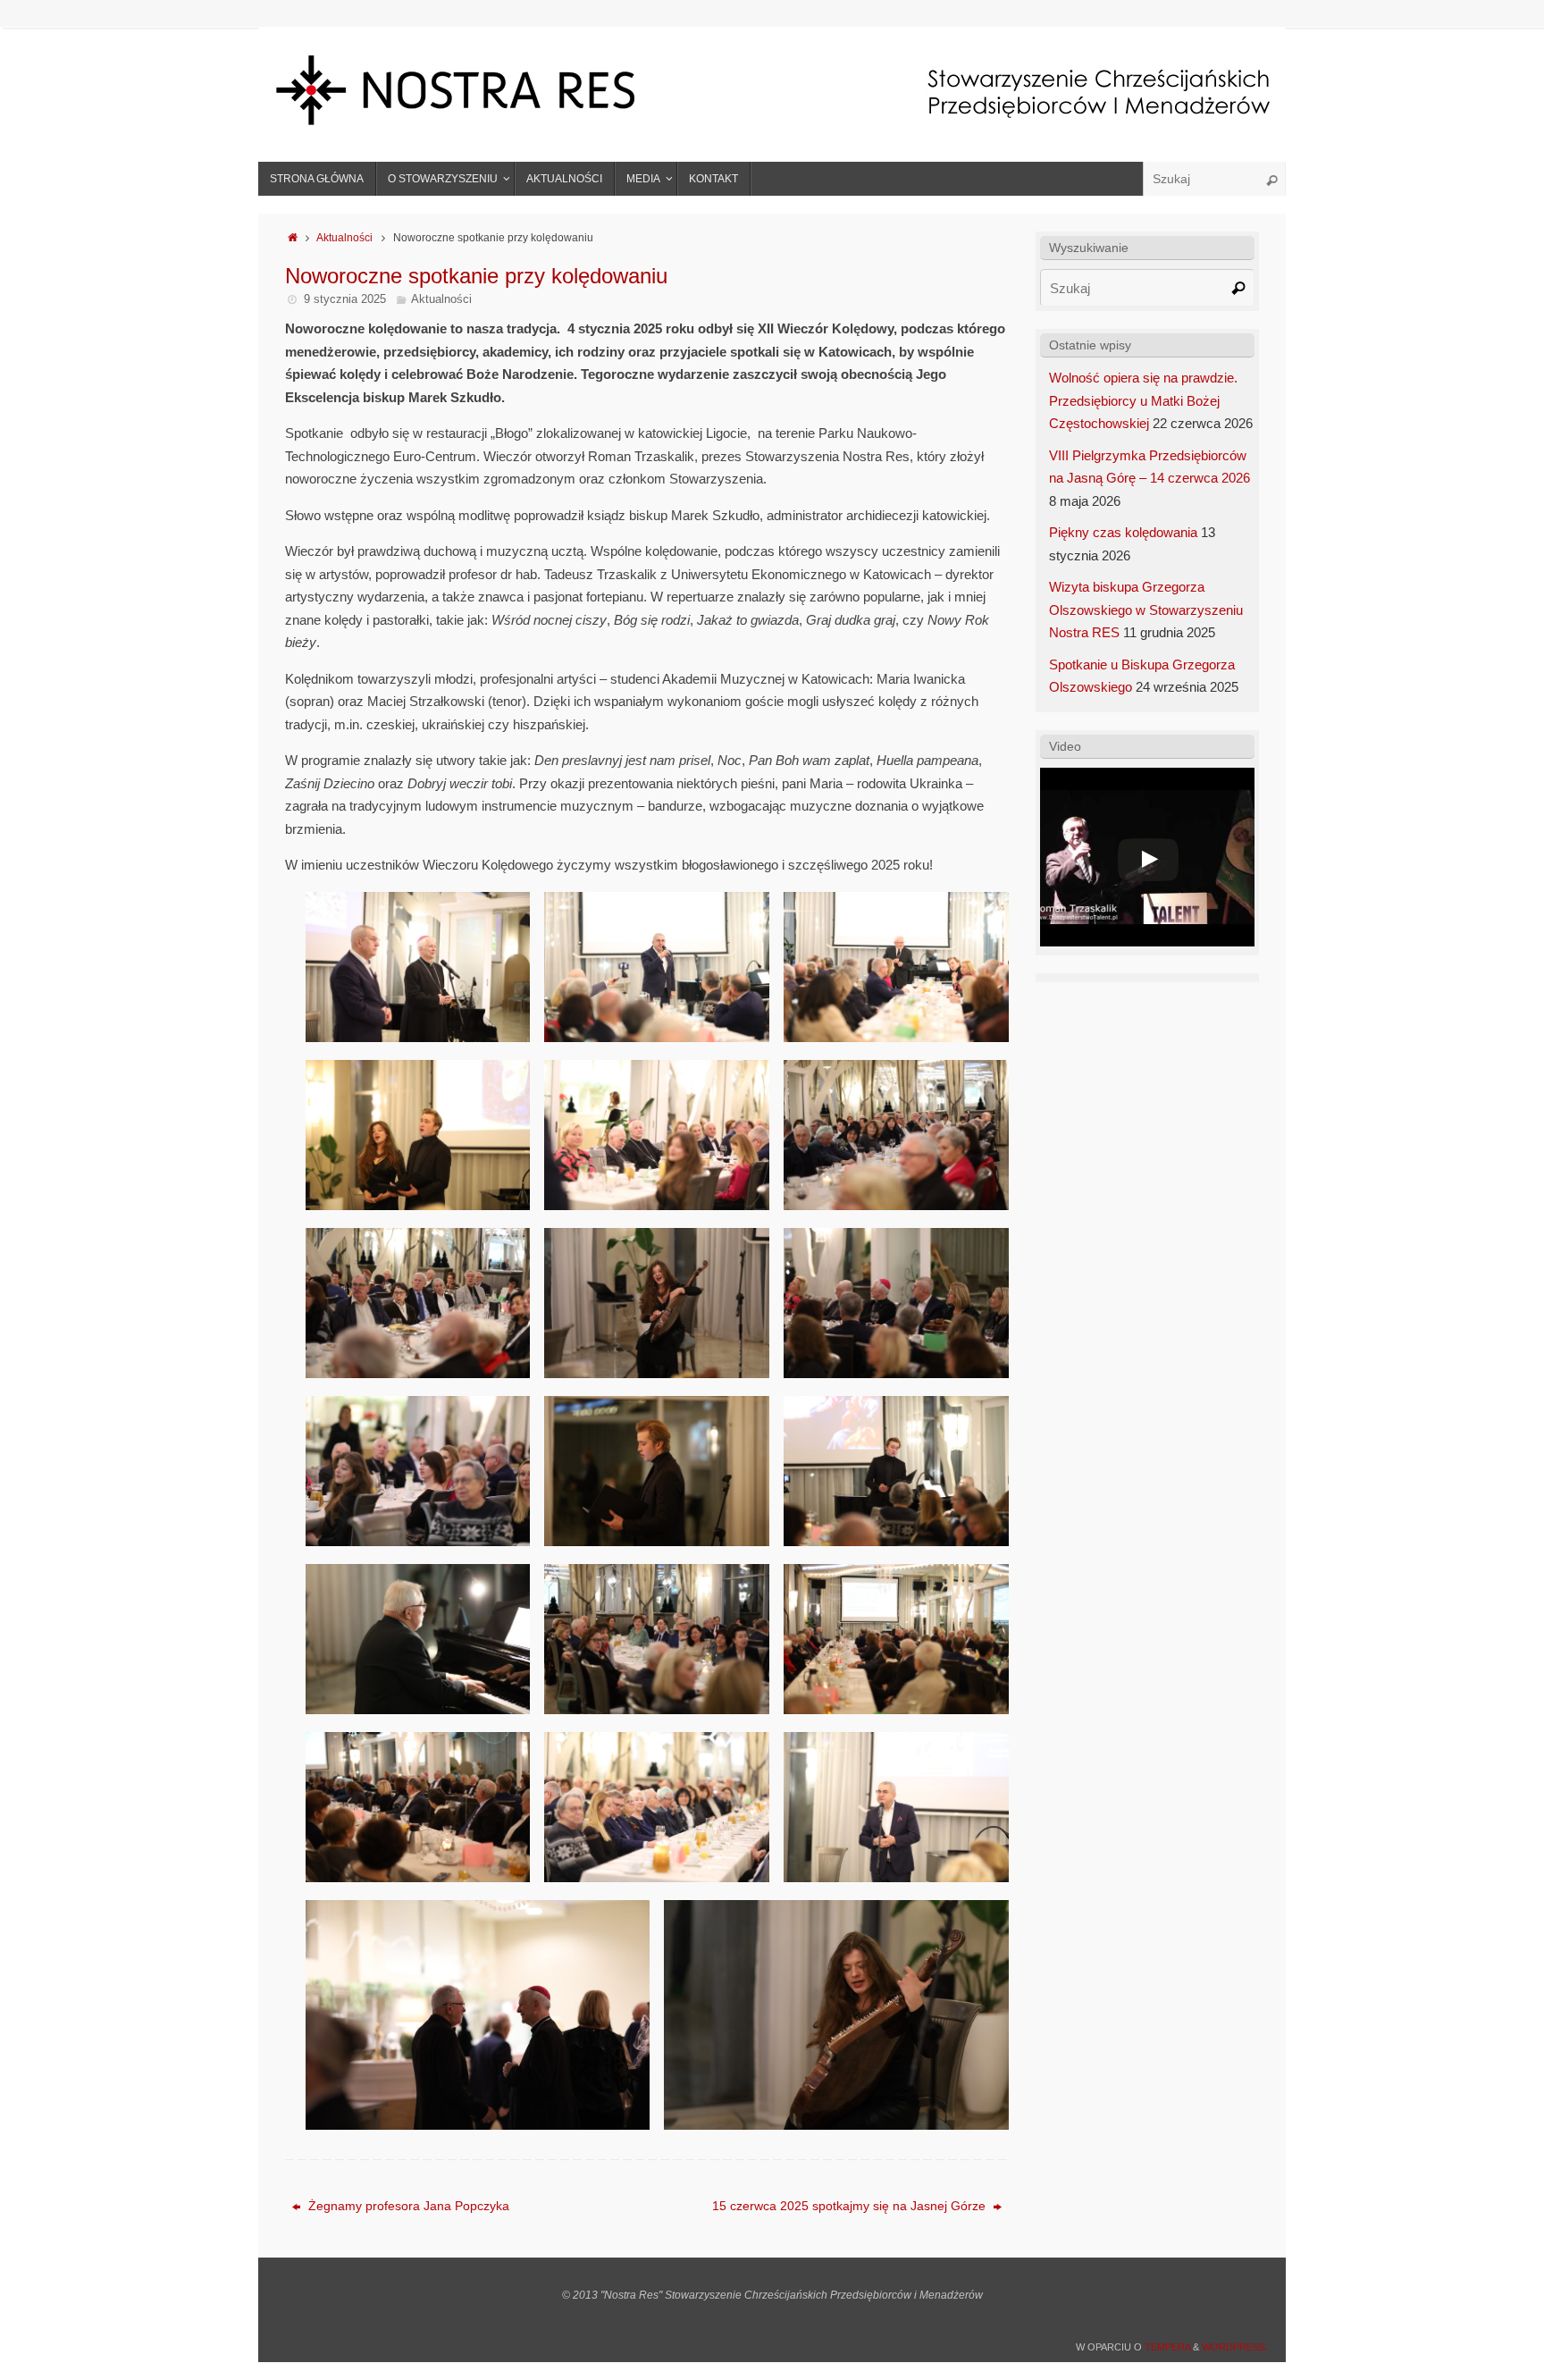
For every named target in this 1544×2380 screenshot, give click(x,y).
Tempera (1167, 2347)
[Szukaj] (1271, 181)
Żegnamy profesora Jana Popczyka (407, 2206)
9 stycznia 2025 (345, 299)
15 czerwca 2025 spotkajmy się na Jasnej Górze (851, 2206)
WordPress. (1235, 2347)
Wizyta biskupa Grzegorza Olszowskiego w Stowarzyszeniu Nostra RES (1146, 610)
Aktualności (344, 238)
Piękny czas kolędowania (1123, 532)
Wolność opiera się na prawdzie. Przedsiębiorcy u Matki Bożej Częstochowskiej (1143, 400)
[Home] (293, 238)
